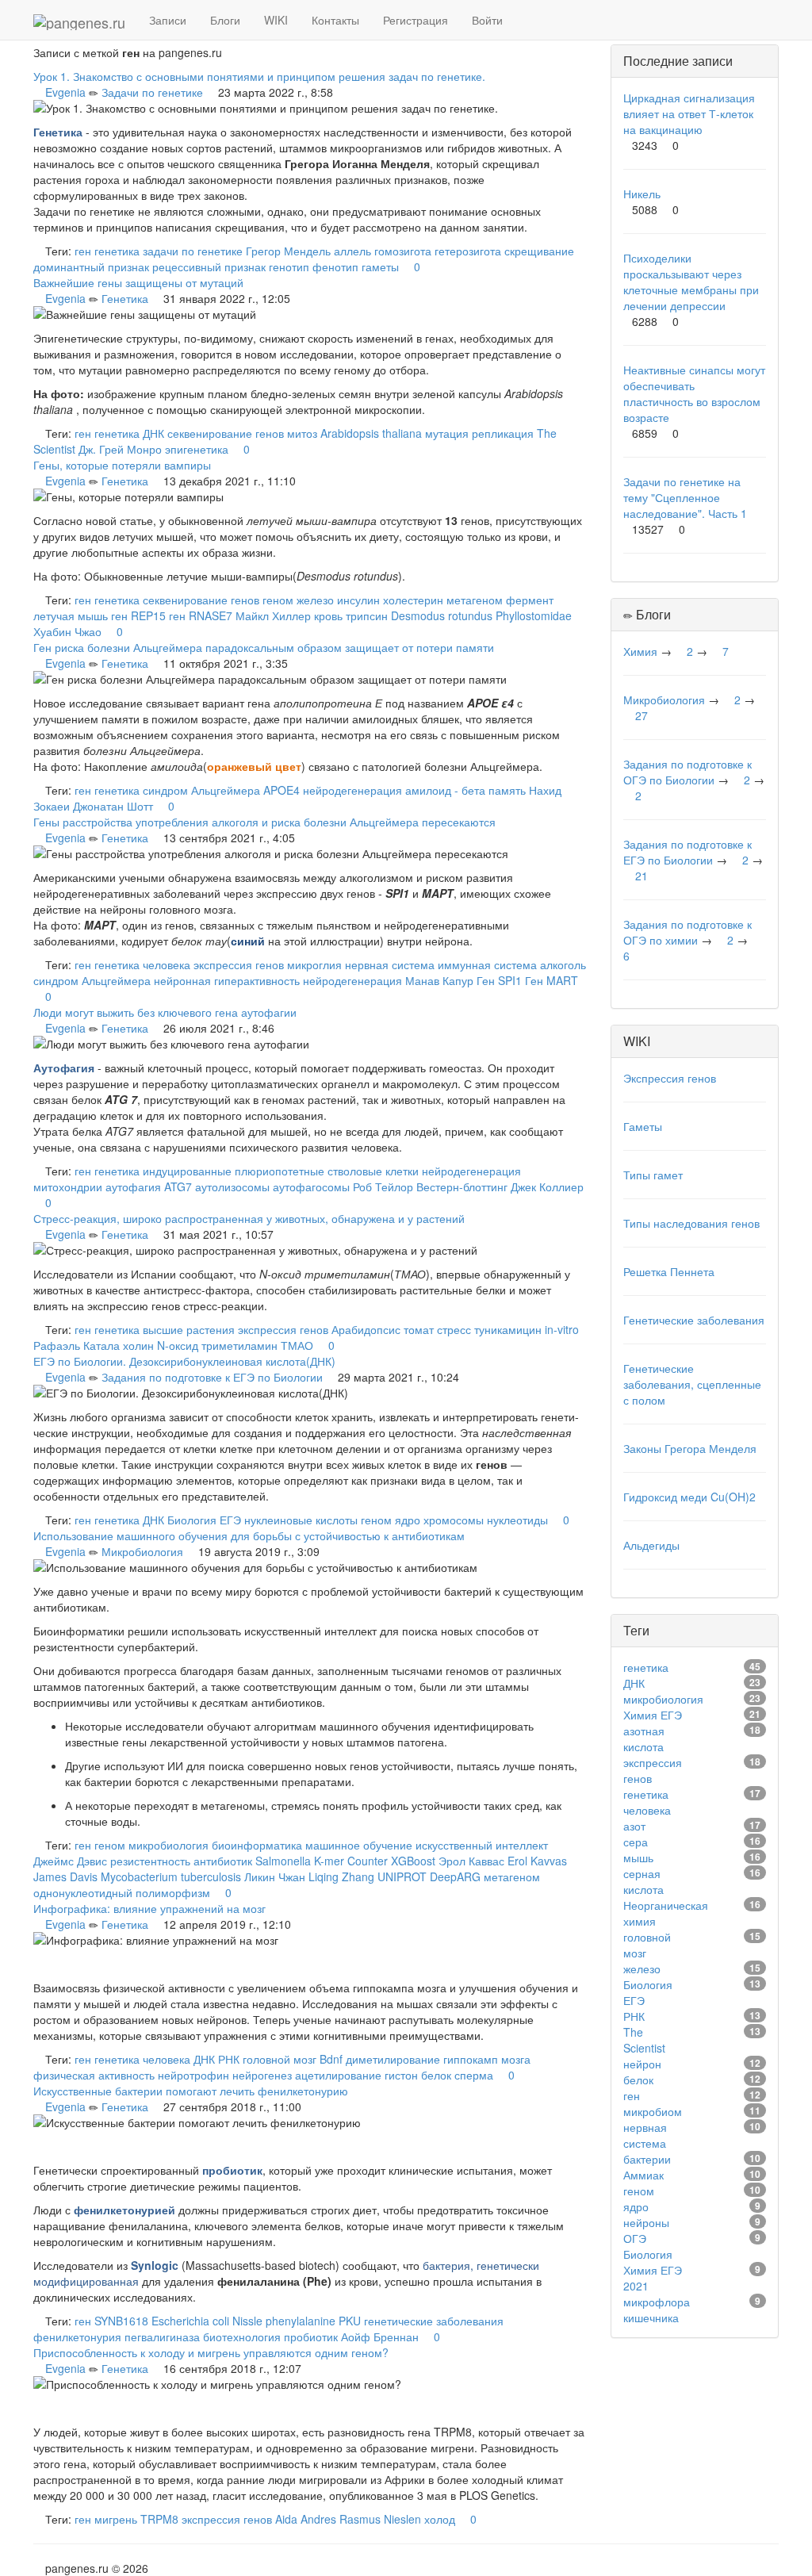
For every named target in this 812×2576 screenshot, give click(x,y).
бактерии (647, 2159)
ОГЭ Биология (648, 2246)
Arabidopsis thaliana (371, 433)
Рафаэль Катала (77, 1345)
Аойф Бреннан (380, 2336)
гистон (401, 2075)
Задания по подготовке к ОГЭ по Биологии (688, 772)
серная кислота (643, 1881)
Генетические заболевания (694, 1320)
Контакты (335, 20)
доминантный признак (91, 266)
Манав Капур (439, 980)
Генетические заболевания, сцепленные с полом (692, 1384)
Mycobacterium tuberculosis (171, 1876)
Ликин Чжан (275, 1876)
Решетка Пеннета (669, 1271)
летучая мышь (71, 615)
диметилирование (393, 2059)
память (507, 790)
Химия (640, 651)
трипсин (367, 615)
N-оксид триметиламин (217, 1345)
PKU (350, 2321)
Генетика (125, 298)
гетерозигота (468, 251)
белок (436, 2075)
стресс (454, 1329)
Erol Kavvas (537, 1861)
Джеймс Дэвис (70, 1861)
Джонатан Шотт (113, 806)
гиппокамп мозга (487, 2059)
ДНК (153, 433)
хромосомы (454, 1520)
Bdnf (331, 2059)
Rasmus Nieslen (380, 2519)
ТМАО (297, 1345)
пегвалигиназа (162, 2336)
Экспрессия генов (670, 1078)
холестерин (413, 600)
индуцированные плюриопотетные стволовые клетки (281, 1171)
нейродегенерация (352, 790)
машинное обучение (359, 1845)
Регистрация (416, 20)
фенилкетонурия (77, 2336)
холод (440, 2519)
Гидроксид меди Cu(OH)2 (689, 1497)
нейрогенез (262, 2075)
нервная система (390, 964)
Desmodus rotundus (442, 615)
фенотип (335, 266)
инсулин (358, 600)
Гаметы (643, 1126)
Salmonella (283, 1861)
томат (419, 1329)
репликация (503, 433)
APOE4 (282, 790)
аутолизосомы (232, 1186)
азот (634, 1826)
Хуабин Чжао (67, 631)
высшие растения (189, 1329)
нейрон (642, 2064)
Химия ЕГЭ (653, 1715)
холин (138, 1345)
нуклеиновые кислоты (301, 1520)
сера (636, 1842)
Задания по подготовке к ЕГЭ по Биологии (212, 1377)
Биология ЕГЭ (204, 1520)
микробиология (169, 1845)
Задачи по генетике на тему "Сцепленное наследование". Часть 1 (685, 497)
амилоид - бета (445, 790)
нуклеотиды (517, 1520)
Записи (168, 20)
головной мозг (280, 2059)
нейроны (646, 2222)
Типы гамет (653, 1175)
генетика (117, 251)
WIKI (276, 20)
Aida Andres (306, 2519)
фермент (530, 600)
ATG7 (178, 1186)
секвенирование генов (226, 433)
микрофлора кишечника (657, 2310)
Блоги (225, 20)
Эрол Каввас (471, 1861)
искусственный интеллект (482, 1845)
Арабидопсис (366, 1329)
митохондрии (68, 1186)
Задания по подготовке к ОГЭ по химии (688, 932)
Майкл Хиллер (273, 615)
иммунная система (487, 964)
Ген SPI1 (499, 980)
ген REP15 (138, 615)
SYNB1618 (121, 2321)
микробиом (653, 2111)
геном (278, 600)
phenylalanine (301, 2321)
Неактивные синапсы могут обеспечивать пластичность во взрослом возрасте (694, 393)
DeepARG (455, 1876)
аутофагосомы (311, 1186)
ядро (408, 1520)
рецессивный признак (209, 266)
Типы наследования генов (691, 1223)
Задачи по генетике (152, 92)
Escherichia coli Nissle (207, 2321)
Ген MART (552, 980)
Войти (487, 20)
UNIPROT (402, 1876)
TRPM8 (159, 2519)
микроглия (314, 964)
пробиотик (311, 2336)
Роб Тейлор (383, 1186)
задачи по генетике (193, 251)
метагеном (475, 600)
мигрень (116, 2519)
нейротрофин (193, 2075)
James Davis (65, 1876)
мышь (638, 1857)
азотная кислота (644, 1738)
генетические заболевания (434, 2321)
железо (315, 600)
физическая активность (94, 2075)
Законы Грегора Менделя (690, 1448)
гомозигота (403, 251)
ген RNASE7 (201, 615)
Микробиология (142, 1551)
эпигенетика (197, 449)
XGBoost (413, 1861)
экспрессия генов (239, 964)
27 (642, 715)
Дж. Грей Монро (120, 449)
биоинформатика (257, 1845)
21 (642, 876)
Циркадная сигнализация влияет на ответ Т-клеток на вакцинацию (689, 113)
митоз (302, 433)
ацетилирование (338, 2075)
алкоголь (563, 964)
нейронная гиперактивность (227, 980)
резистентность (150, 1861)
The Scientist (644, 2040)
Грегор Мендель (288, 251)
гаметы (380, 266)
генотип (289, 266)
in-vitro (562, 1329)
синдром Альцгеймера (201, 790)
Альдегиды (651, 1545)
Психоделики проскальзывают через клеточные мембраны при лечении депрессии (691, 282)
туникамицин (508, 1329)
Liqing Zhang (341, 1876)
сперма (474, 2075)
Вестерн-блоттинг (462, 1186)
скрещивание (539, 251)
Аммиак (643, 2175)
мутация (447, 433)
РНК (229, 2059)
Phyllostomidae (534, 615)
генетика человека (142, 964)
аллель (352, 251)
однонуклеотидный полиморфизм (122, 1892)
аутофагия (133, 1186)
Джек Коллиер (547, 1186)
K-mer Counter (351, 1861)
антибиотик (223, 1861)
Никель (642, 194)
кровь (328, 615)
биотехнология (242, 2336)
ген (83, 251)
